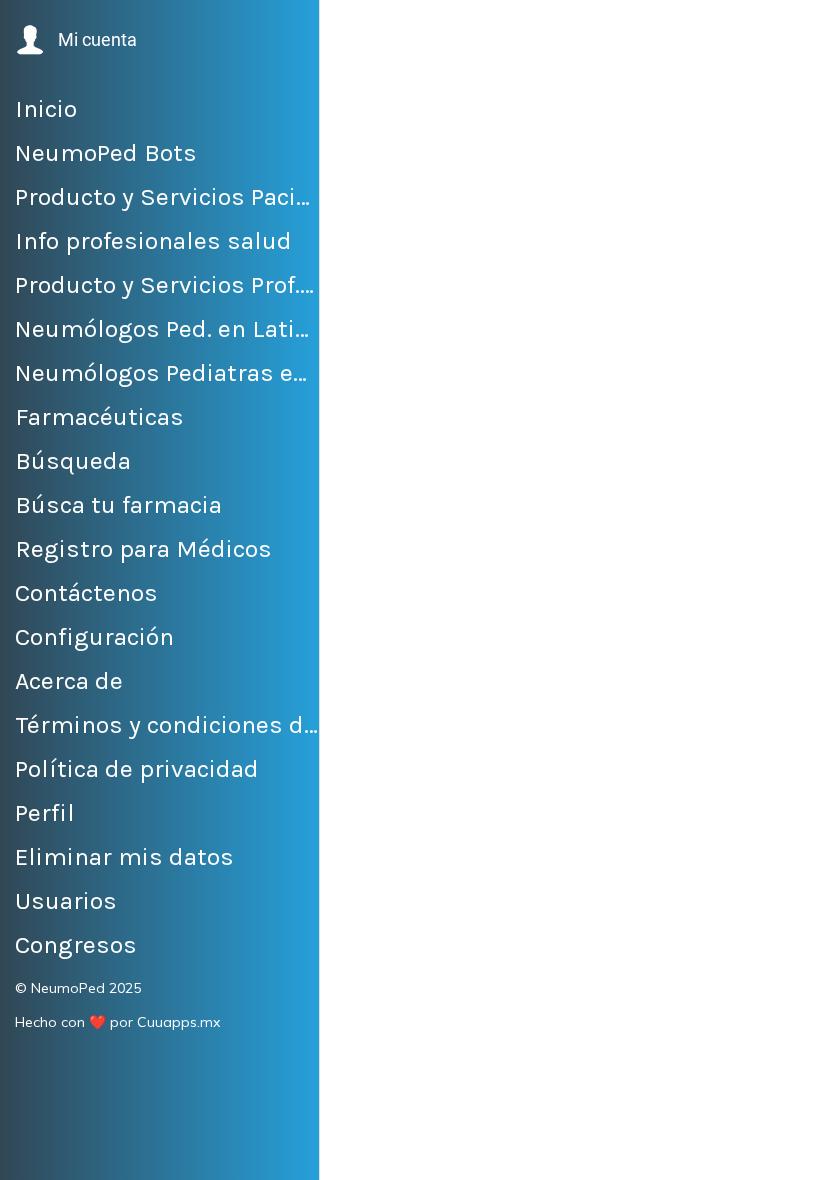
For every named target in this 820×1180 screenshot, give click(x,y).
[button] (74, 40)
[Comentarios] (780, 1152)
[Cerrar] (352, 32)
